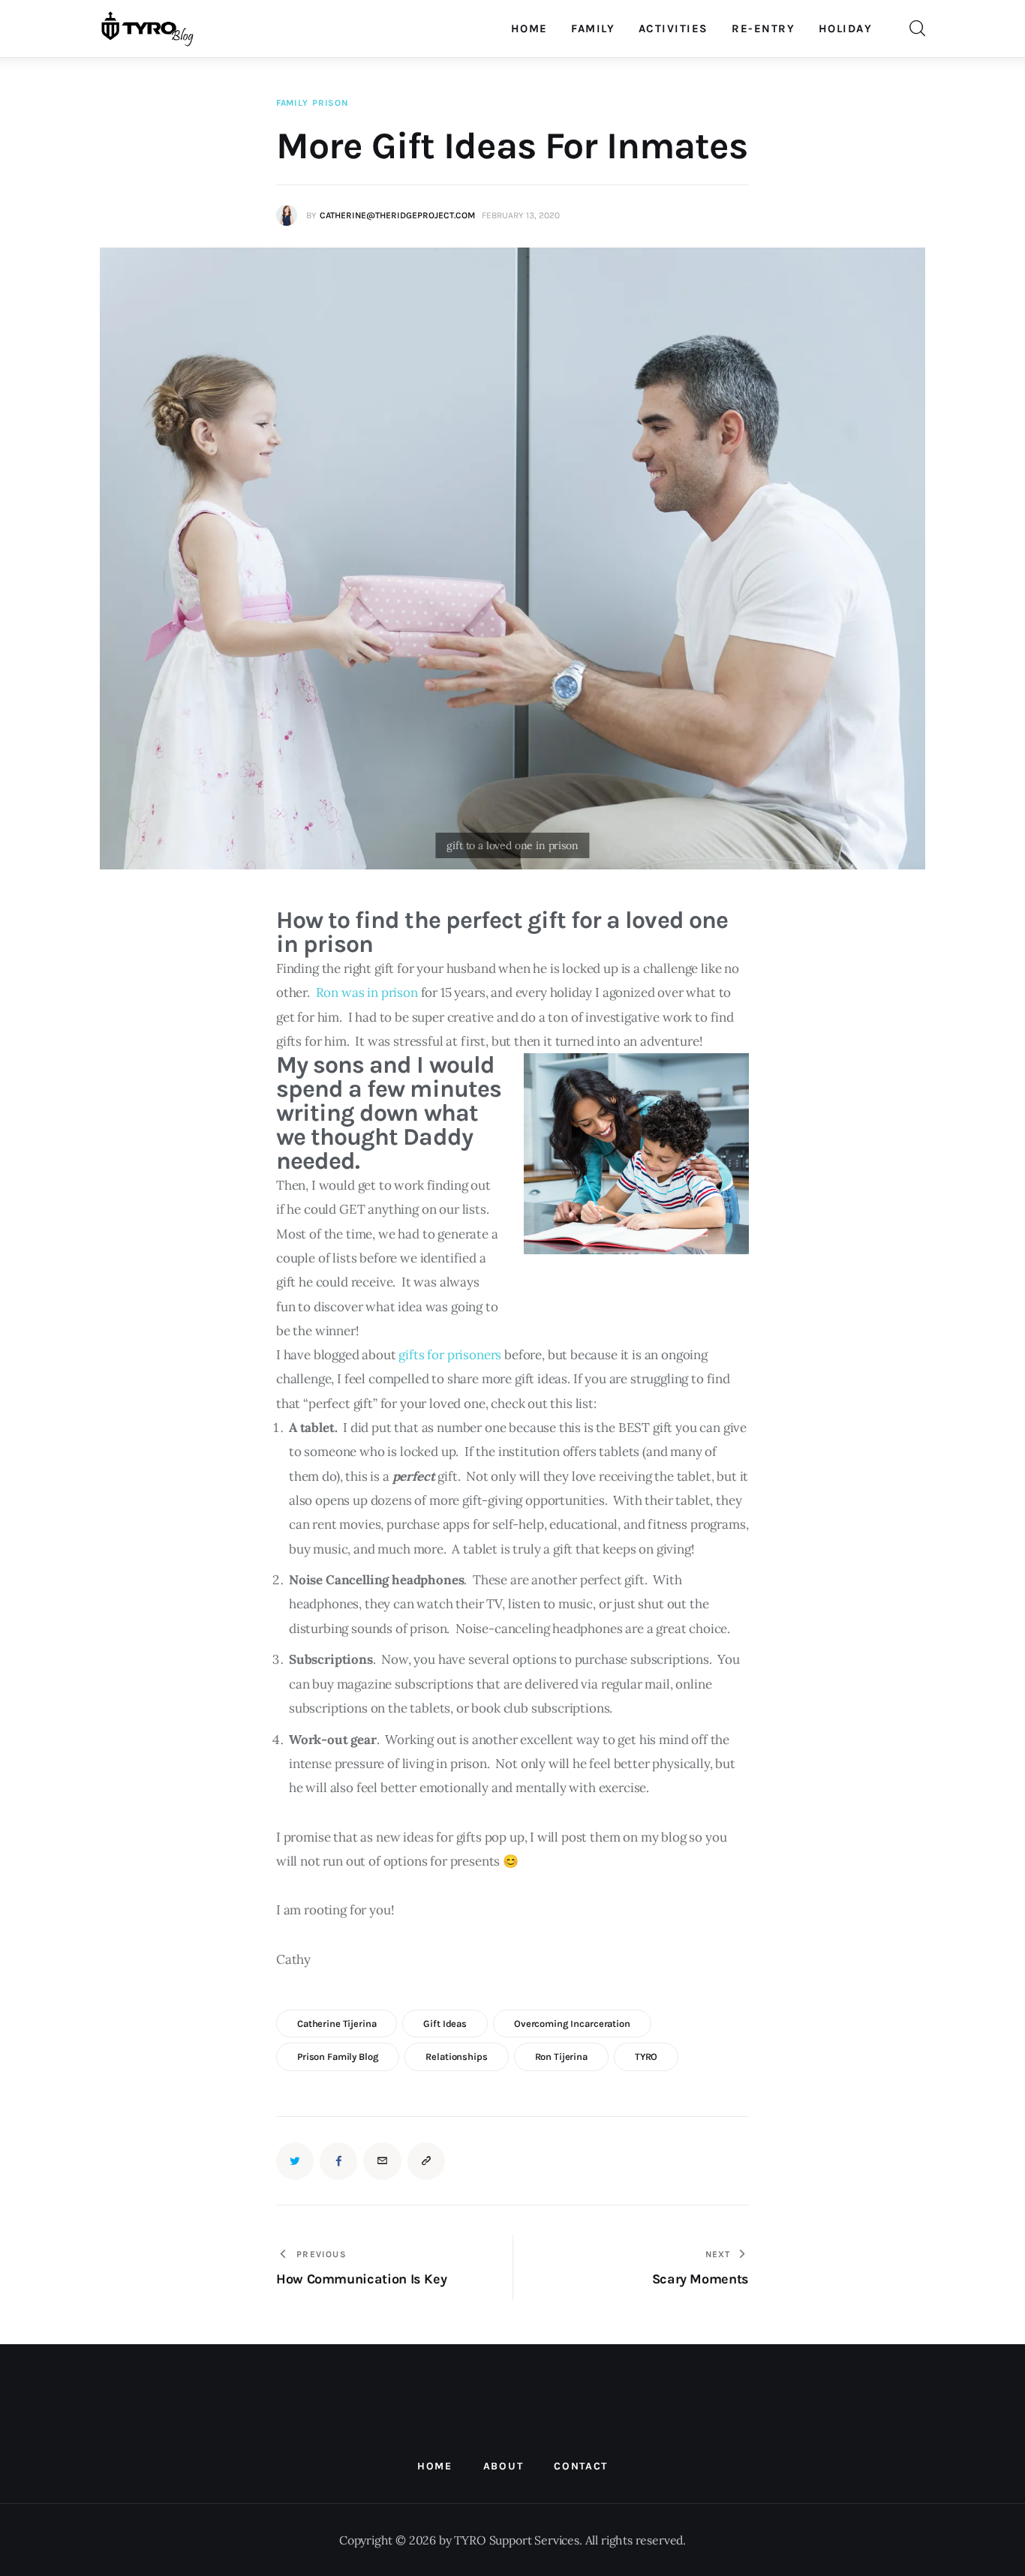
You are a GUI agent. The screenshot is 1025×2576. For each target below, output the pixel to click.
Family (292, 103)
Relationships (456, 2057)
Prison (330, 103)
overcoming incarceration (572, 2024)
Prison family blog (338, 2057)
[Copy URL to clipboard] (426, 2161)
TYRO (646, 2057)
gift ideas (445, 2024)
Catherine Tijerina (337, 2024)
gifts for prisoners (450, 1355)
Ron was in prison (367, 992)
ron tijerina (561, 2057)
